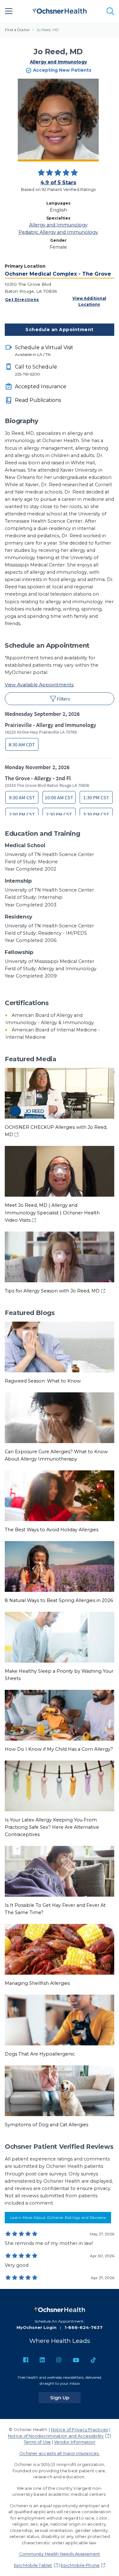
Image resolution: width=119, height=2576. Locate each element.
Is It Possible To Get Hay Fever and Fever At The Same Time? (55, 1909)
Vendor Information (75, 2442)
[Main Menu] (9, 11)
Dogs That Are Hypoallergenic (40, 2054)
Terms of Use (37, 2442)
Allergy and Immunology (58, 62)
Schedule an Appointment (59, 330)
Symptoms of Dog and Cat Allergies (46, 2125)
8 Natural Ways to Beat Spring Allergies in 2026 (59, 1600)
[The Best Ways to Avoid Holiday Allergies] (60, 1495)
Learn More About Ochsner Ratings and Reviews (58, 2217)
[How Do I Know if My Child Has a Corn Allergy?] (60, 1715)
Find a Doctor (17, 30)
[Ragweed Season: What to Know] (60, 1346)
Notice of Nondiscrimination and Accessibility (56, 2436)
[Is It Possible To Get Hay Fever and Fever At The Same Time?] (60, 1871)
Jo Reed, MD (48, 30)
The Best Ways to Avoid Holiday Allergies (52, 1530)
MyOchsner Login (36, 2327)
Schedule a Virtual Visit (44, 351)
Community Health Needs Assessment (60, 2554)
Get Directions (22, 300)
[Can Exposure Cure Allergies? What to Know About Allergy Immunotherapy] (60, 1417)
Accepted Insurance (41, 386)
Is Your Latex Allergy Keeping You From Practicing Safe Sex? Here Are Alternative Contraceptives (52, 1827)
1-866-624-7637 (83, 2327)
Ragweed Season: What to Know (43, 1381)
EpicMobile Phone (80, 2565)
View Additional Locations (89, 301)
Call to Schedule (36, 370)
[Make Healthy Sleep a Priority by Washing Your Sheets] (60, 1637)
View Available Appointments (39, 685)
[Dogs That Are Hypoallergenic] (60, 2020)
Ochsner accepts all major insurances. (60, 2453)
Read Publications (38, 400)
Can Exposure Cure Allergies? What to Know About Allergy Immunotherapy (56, 1455)
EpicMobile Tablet (33, 2565)
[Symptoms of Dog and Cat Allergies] (60, 2090)
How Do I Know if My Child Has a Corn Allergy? (59, 1749)
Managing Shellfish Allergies (37, 1983)
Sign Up (65, 2397)
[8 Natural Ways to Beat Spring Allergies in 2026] (60, 1566)
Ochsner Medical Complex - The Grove (58, 274)
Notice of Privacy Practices (79, 2429)
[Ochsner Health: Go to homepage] (60, 10)
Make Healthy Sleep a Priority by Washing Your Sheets (59, 1675)
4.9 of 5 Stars (58, 183)
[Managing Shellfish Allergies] (60, 1949)
